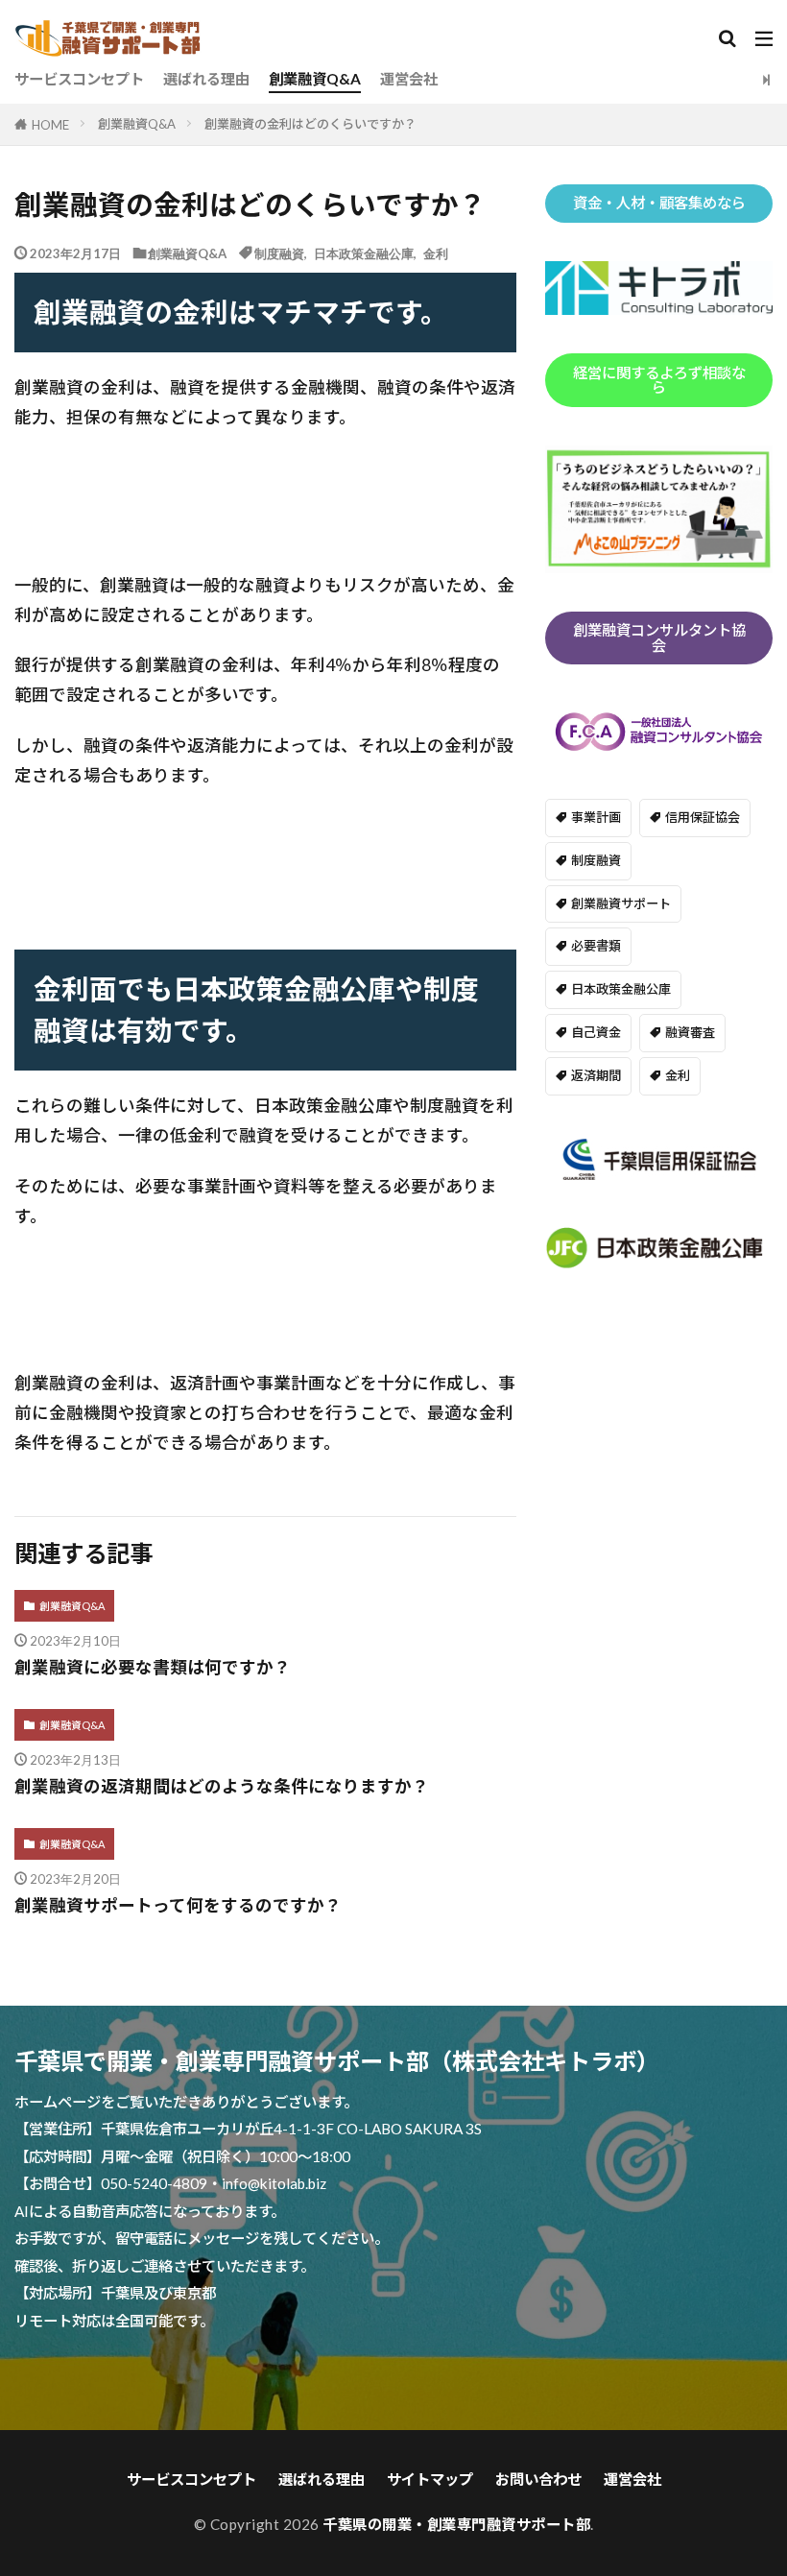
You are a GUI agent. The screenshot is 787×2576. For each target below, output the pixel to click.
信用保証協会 (703, 817)
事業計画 (596, 817)
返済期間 (596, 1075)
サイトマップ (430, 2479)
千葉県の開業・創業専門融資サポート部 (456, 2524)
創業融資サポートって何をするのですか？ (178, 1905)
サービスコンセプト (79, 79)
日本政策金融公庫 (364, 253)
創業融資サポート (621, 903)
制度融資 (279, 253)
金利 (436, 253)
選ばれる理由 (206, 79)
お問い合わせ (538, 2479)
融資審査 (690, 1032)
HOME (50, 124)
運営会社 (409, 79)
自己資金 (596, 1032)
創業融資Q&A (315, 79)
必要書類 (596, 946)
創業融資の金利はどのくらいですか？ (310, 124)
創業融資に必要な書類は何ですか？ (153, 1667)
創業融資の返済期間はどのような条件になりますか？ (222, 1786)
